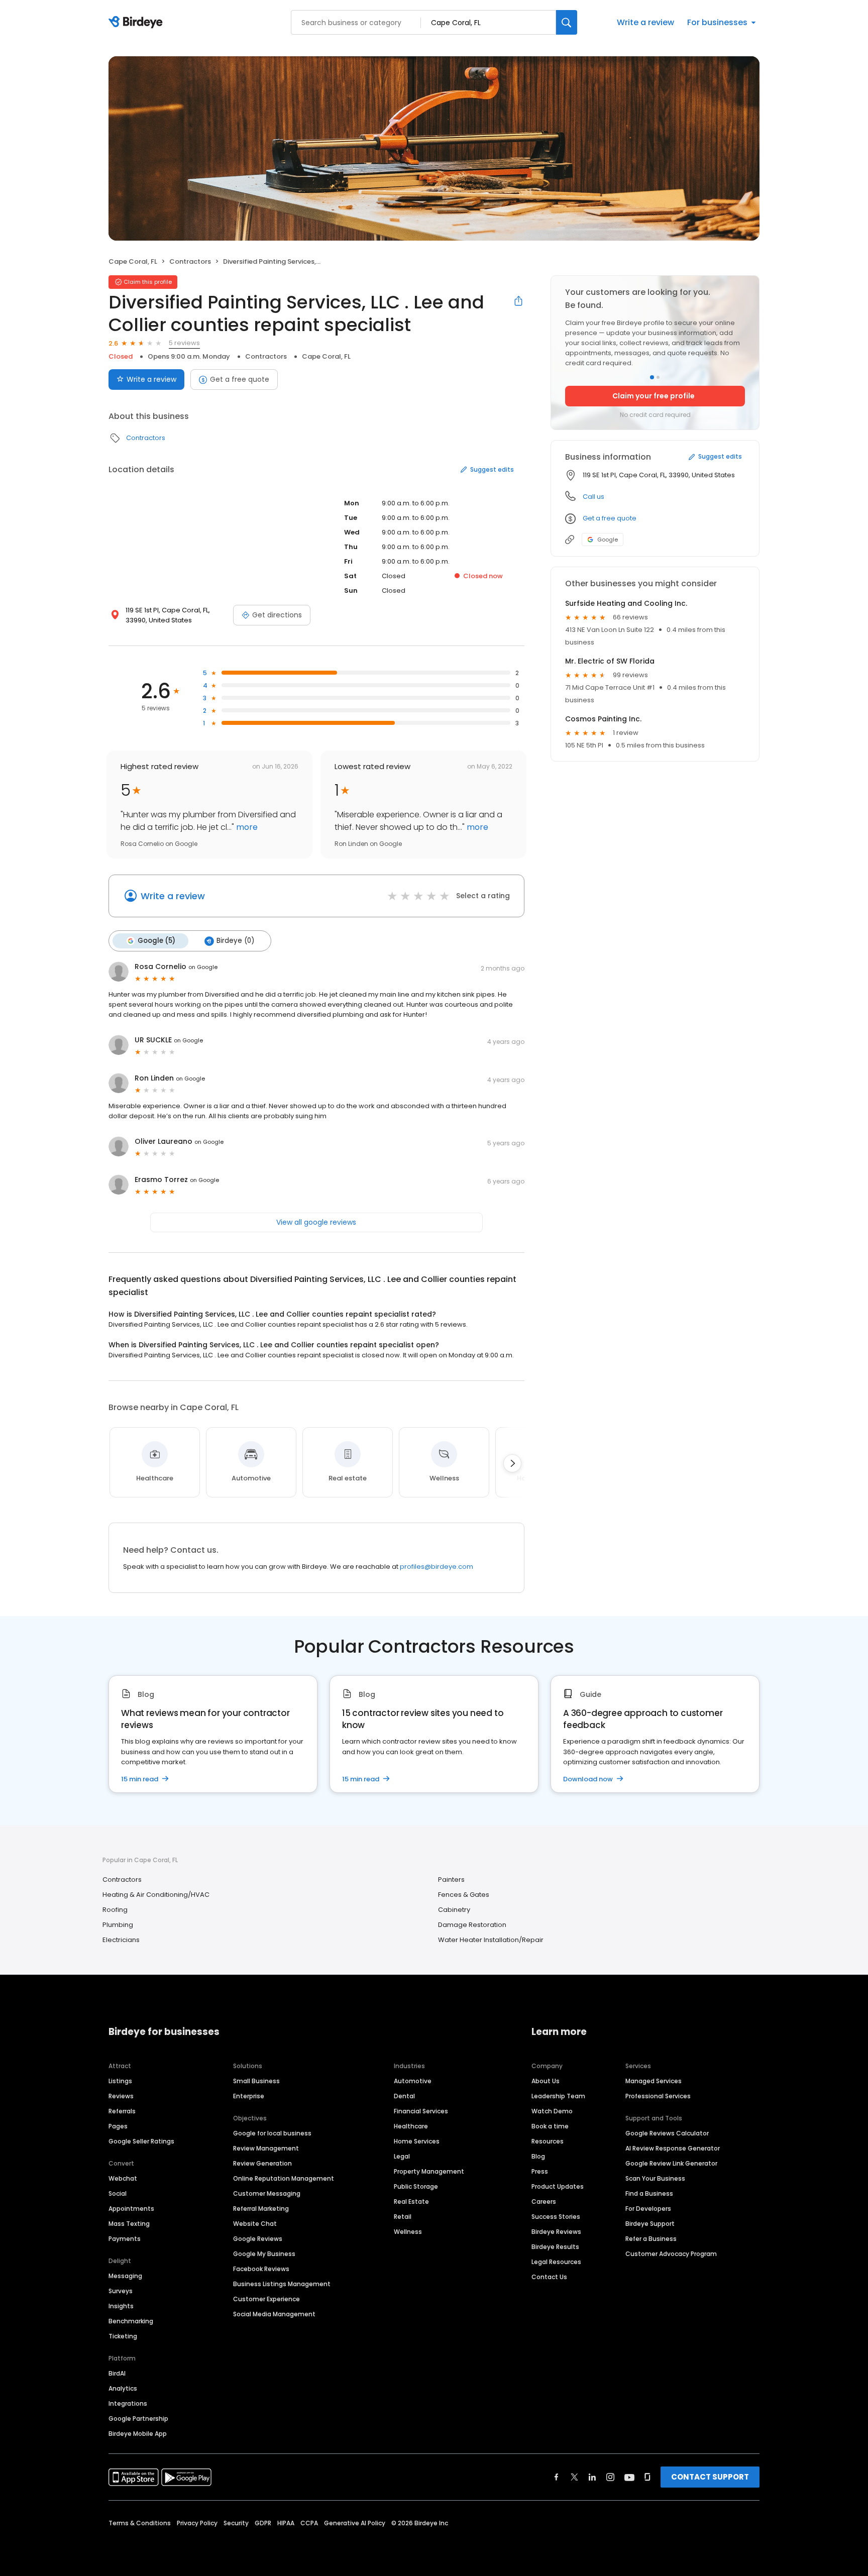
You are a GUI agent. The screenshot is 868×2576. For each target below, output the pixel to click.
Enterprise (249, 2096)
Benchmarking (131, 2321)
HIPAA (286, 2523)
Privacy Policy (197, 2523)
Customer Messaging (267, 2193)
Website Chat (255, 2224)
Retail (403, 2217)
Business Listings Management (282, 2284)
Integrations (128, 2403)
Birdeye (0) (235, 941)
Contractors (190, 261)
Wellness (408, 2232)
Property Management (429, 2171)
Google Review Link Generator (671, 2163)
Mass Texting (129, 2224)
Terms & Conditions (140, 2523)
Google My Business (264, 2254)
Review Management (266, 2148)
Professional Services (658, 2096)
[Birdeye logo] (137, 23)
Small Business (256, 2081)
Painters (451, 1880)
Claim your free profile (654, 396)
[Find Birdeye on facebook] (557, 2477)
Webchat (123, 2178)
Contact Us (549, 2277)
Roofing (115, 1910)
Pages (118, 2126)
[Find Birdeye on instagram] (610, 2477)
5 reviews (184, 343)
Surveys (121, 2291)
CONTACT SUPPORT (710, 2477)
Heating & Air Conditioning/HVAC (156, 1895)
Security (236, 2523)
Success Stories (556, 2217)
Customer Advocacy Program (671, 2254)
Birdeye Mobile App (138, 2434)
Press (540, 2171)
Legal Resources (556, 2262)
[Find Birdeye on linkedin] (592, 2477)
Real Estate (411, 2202)
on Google (203, 967)
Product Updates (558, 2186)
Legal (402, 2156)
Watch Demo (552, 2111)
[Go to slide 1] (652, 377)
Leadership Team (558, 2096)
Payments (125, 2239)
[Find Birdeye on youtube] (629, 2477)
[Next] (512, 1463)
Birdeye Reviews (556, 2232)
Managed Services (654, 2081)
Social (118, 2193)
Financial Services (421, 2111)
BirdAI (117, 2373)
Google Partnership (138, 2419)
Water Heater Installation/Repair (491, 1940)
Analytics (123, 2388)
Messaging (125, 2276)
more (246, 827)
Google (608, 540)
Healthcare (411, 2126)
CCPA (309, 2523)
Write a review (645, 22)
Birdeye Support (650, 2224)
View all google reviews (316, 1222)
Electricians (121, 1940)
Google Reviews (258, 2239)
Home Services (417, 2141)
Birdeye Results (555, 2247)
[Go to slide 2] (658, 377)
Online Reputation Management (284, 2178)
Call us (593, 497)
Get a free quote (240, 379)
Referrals (122, 2111)
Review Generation (262, 2163)
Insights (121, 2306)
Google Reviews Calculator (667, 2133)
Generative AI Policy (355, 2523)
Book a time (550, 2126)
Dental (404, 2096)
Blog (538, 2156)
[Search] (567, 22)
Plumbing (118, 1925)
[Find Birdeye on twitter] (574, 2477)
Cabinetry (454, 1910)
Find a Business (649, 2193)
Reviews (121, 2096)
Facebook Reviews (261, 2269)
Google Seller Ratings (141, 2141)
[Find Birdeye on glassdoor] (647, 2477)
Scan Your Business (655, 2178)
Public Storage (416, 2186)
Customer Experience (266, 2299)
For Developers (648, 2209)
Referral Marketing (261, 2209)
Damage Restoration (472, 1925)
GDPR (263, 2523)
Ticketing (123, 2336)
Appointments (131, 2209)
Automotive (413, 2081)
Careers (544, 2202)
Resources (548, 2141)
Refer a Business (651, 2239)
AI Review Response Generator (673, 2148)
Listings (120, 2081)
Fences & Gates (464, 1895)
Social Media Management (274, 2314)
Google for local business (272, 2133)
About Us (546, 2081)
